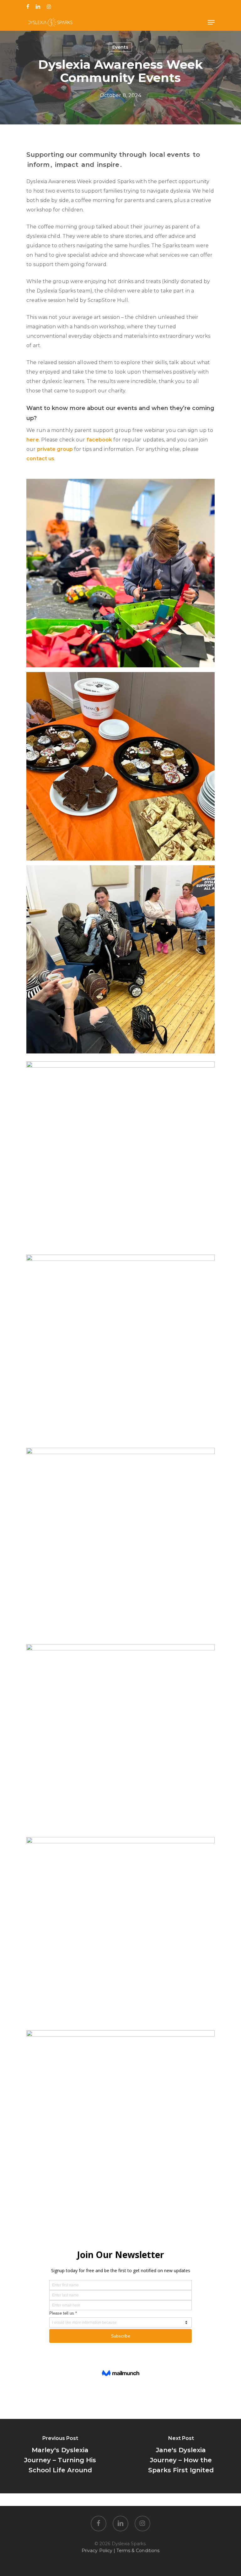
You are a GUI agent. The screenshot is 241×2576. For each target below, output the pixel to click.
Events (120, 47)
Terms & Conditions (138, 2551)
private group (55, 449)
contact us (40, 459)
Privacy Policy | (99, 2551)
